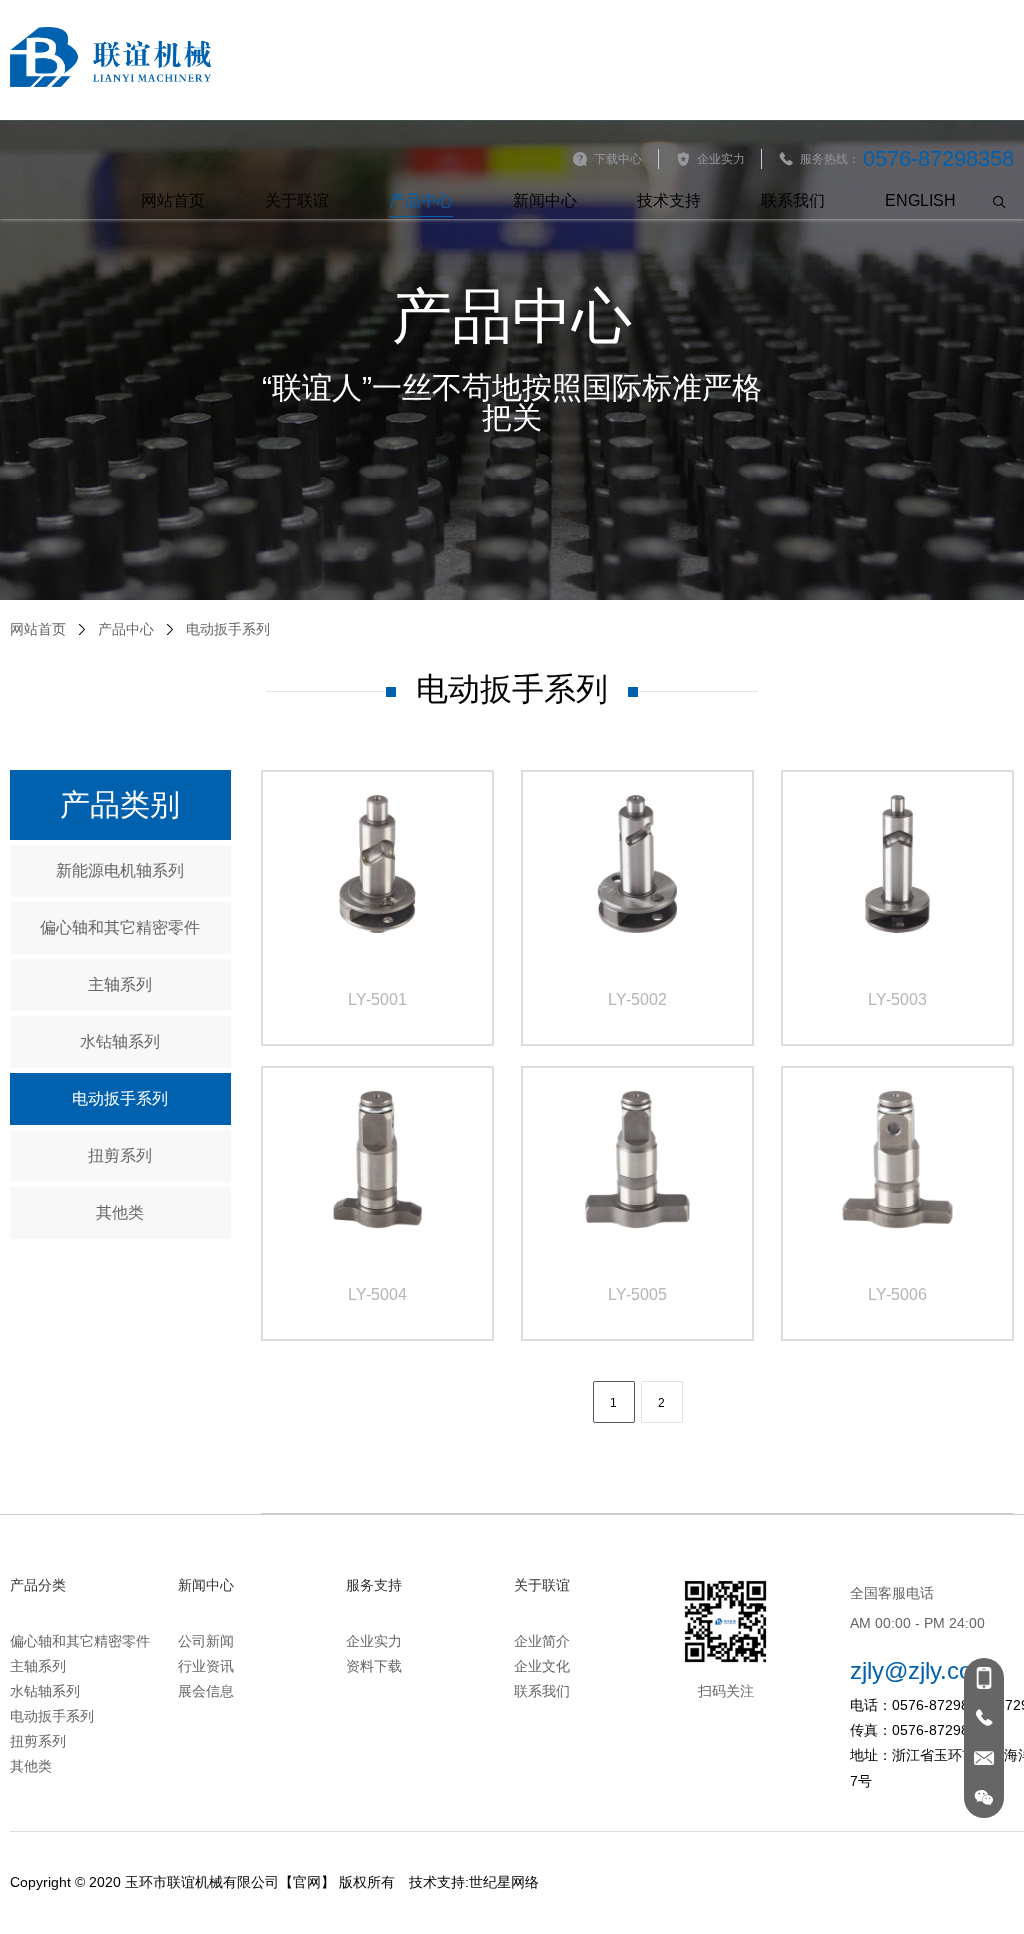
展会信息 (206, 1691)
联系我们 (793, 200)
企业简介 (542, 1641)
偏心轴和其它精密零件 (120, 927)
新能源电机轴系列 (120, 870)
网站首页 (173, 200)
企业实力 (374, 1641)
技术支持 (669, 200)
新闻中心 (545, 200)
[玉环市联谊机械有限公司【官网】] (110, 57)
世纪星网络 (504, 1882)
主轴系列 (120, 984)
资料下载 (374, 1666)
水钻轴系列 (120, 1041)
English (920, 200)
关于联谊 (297, 200)
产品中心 (421, 200)
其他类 (120, 1212)
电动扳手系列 (120, 1098)
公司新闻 (206, 1641)
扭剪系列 (120, 1155)
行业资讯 (206, 1666)
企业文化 (542, 1666)
